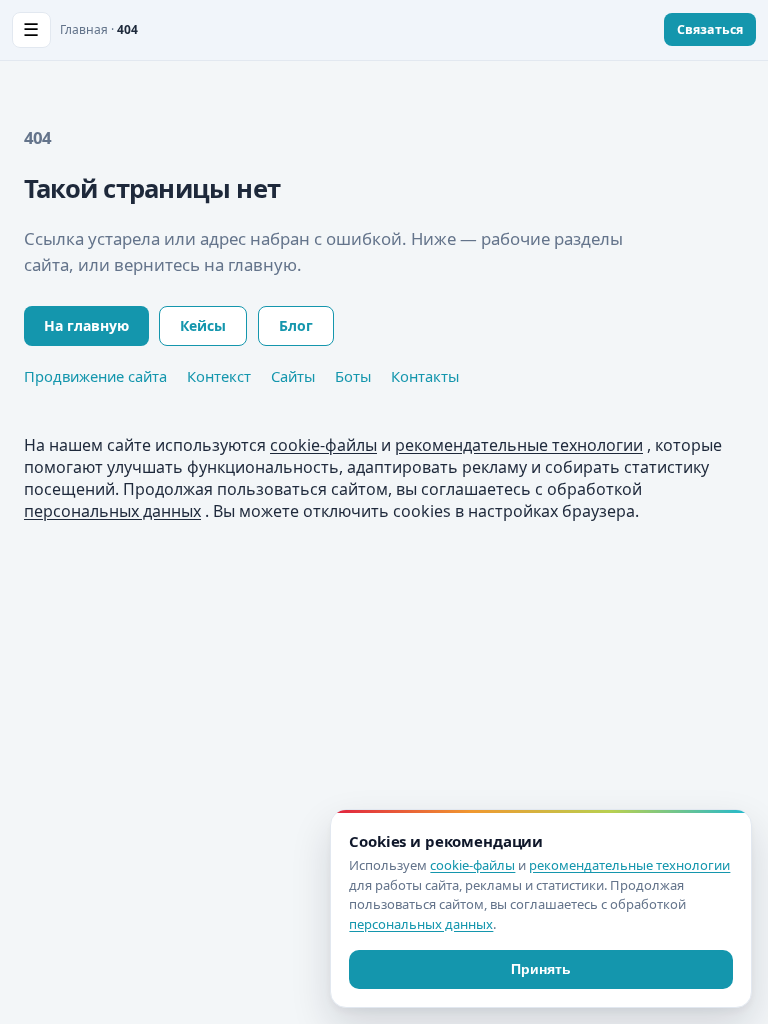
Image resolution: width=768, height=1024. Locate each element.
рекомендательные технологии (519, 445)
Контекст (219, 376)
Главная (84, 29)
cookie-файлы (323, 445)
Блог (296, 325)
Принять (541, 969)
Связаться (710, 29)
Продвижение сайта (95, 376)
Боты (353, 376)
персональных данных (112, 511)
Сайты (293, 376)
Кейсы (203, 325)
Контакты (425, 376)
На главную (86, 325)
